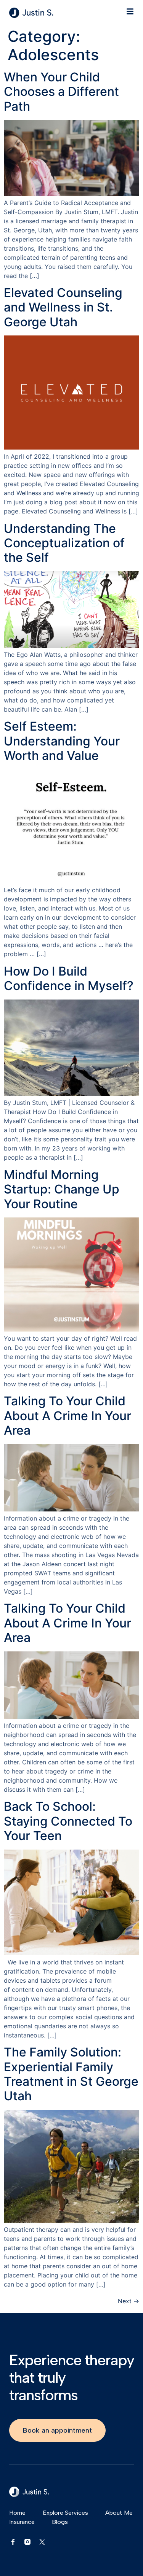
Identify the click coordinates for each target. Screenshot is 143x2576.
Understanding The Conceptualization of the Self (64, 543)
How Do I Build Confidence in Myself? (69, 978)
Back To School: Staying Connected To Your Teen (68, 1821)
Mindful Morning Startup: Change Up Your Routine (62, 1189)
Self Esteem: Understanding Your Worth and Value (62, 741)
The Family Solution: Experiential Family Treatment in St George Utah (71, 2074)
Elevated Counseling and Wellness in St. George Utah (63, 307)
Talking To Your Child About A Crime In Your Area (67, 1416)
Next (129, 2301)
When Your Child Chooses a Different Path (61, 92)
